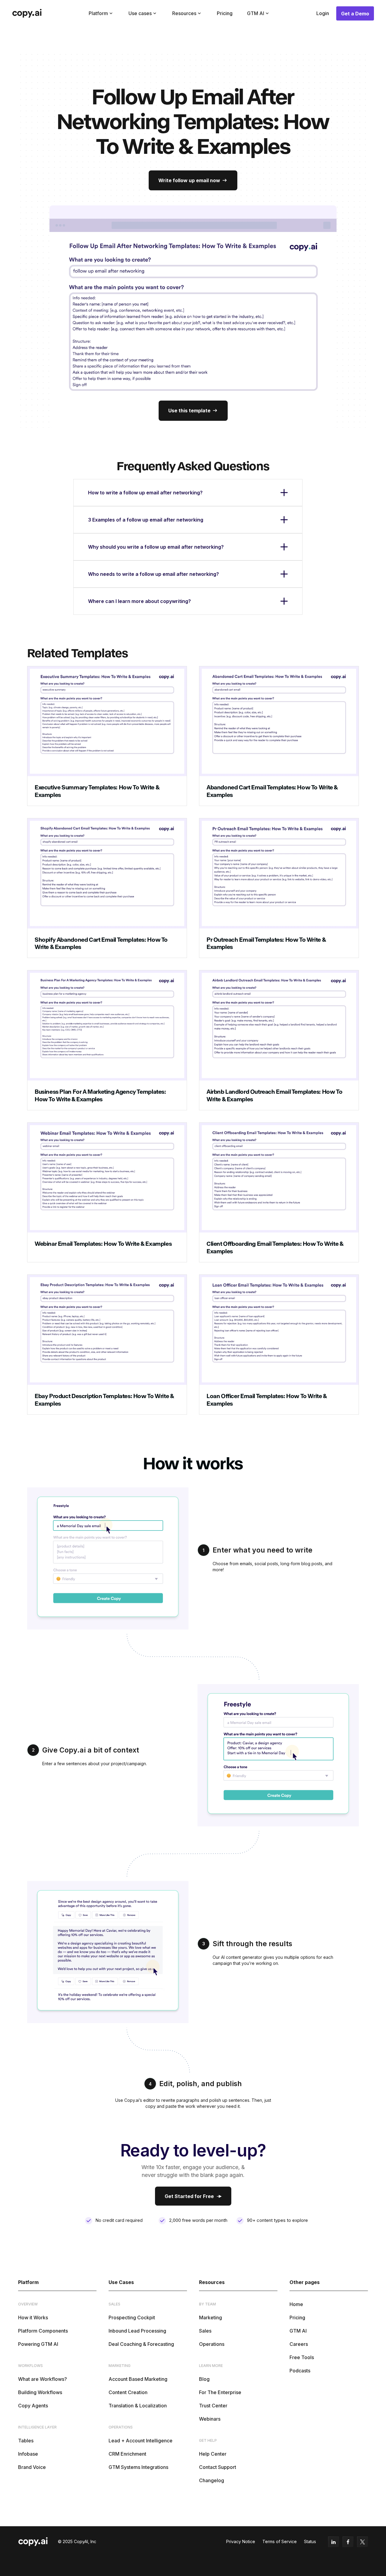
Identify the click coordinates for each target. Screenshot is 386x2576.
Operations (212, 2344)
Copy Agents (33, 2406)
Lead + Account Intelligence (141, 2441)
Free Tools (302, 2357)
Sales (205, 2331)
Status (310, 2541)
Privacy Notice (241, 2541)
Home (296, 2304)
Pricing (225, 13)
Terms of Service (280, 2541)
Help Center (213, 2454)
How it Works (33, 2317)
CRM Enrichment (127, 2454)
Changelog (212, 2480)
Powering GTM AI (38, 2344)
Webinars (210, 2419)
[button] (101, 13)
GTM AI (298, 2331)
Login (323, 13)
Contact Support (218, 2467)
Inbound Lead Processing (137, 2331)
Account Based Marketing (138, 2379)
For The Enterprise (220, 2392)
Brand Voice (32, 2467)
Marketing (210, 2317)
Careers (299, 2344)
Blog (204, 2379)
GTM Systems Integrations (138, 2467)
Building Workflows (40, 2392)
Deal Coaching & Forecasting (141, 2344)
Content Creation (128, 2392)
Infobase (28, 2454)
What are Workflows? (43, 2379)
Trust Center (213, 2406)
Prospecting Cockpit (132, 2317)
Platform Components (43, 2331)
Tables (26, 2441)
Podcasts (300, 2371)
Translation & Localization (138, 2406)
